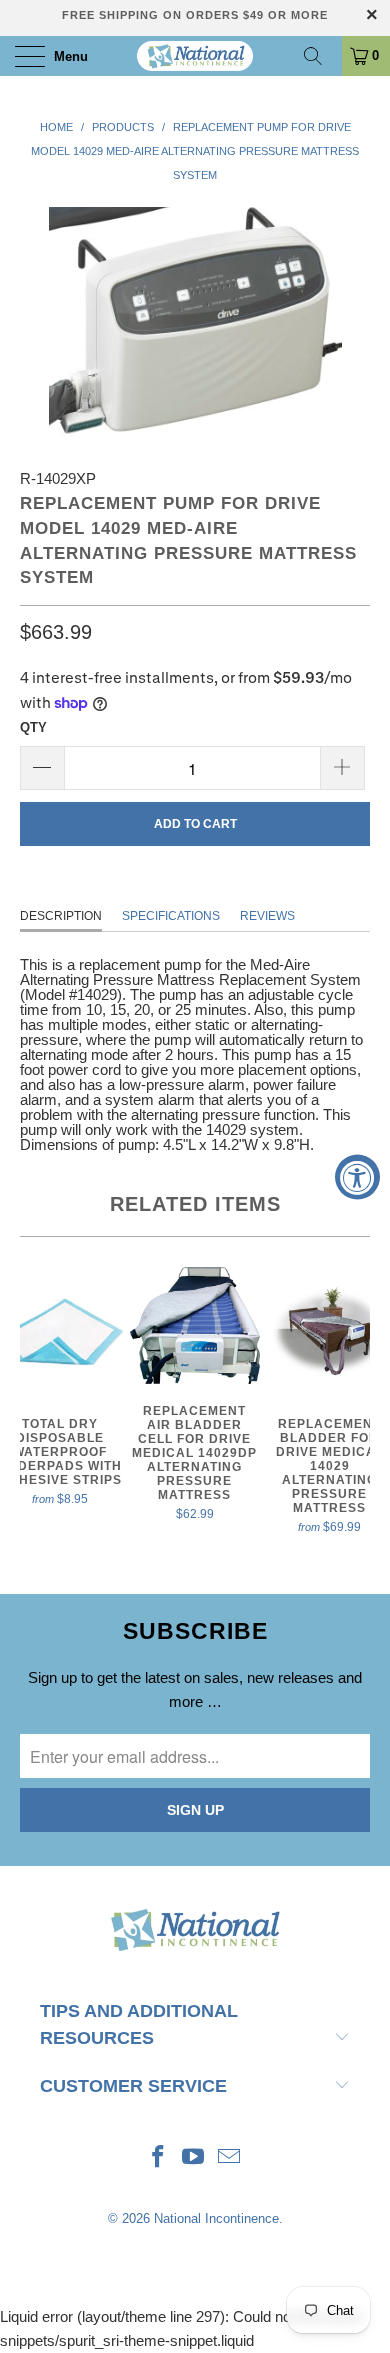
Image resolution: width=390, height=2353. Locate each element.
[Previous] (39, 1403)
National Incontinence (216, 2218)
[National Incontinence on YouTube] (194, 2158)
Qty (33, 727)
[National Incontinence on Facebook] (158, 2158)
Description (61, 916)
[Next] (351, 1403)
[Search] (320, 56)
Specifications (171, 916)
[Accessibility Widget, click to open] (357, 1176)
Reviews (267, 916)
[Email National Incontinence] (230, 2158)
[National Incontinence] (195, 56)
